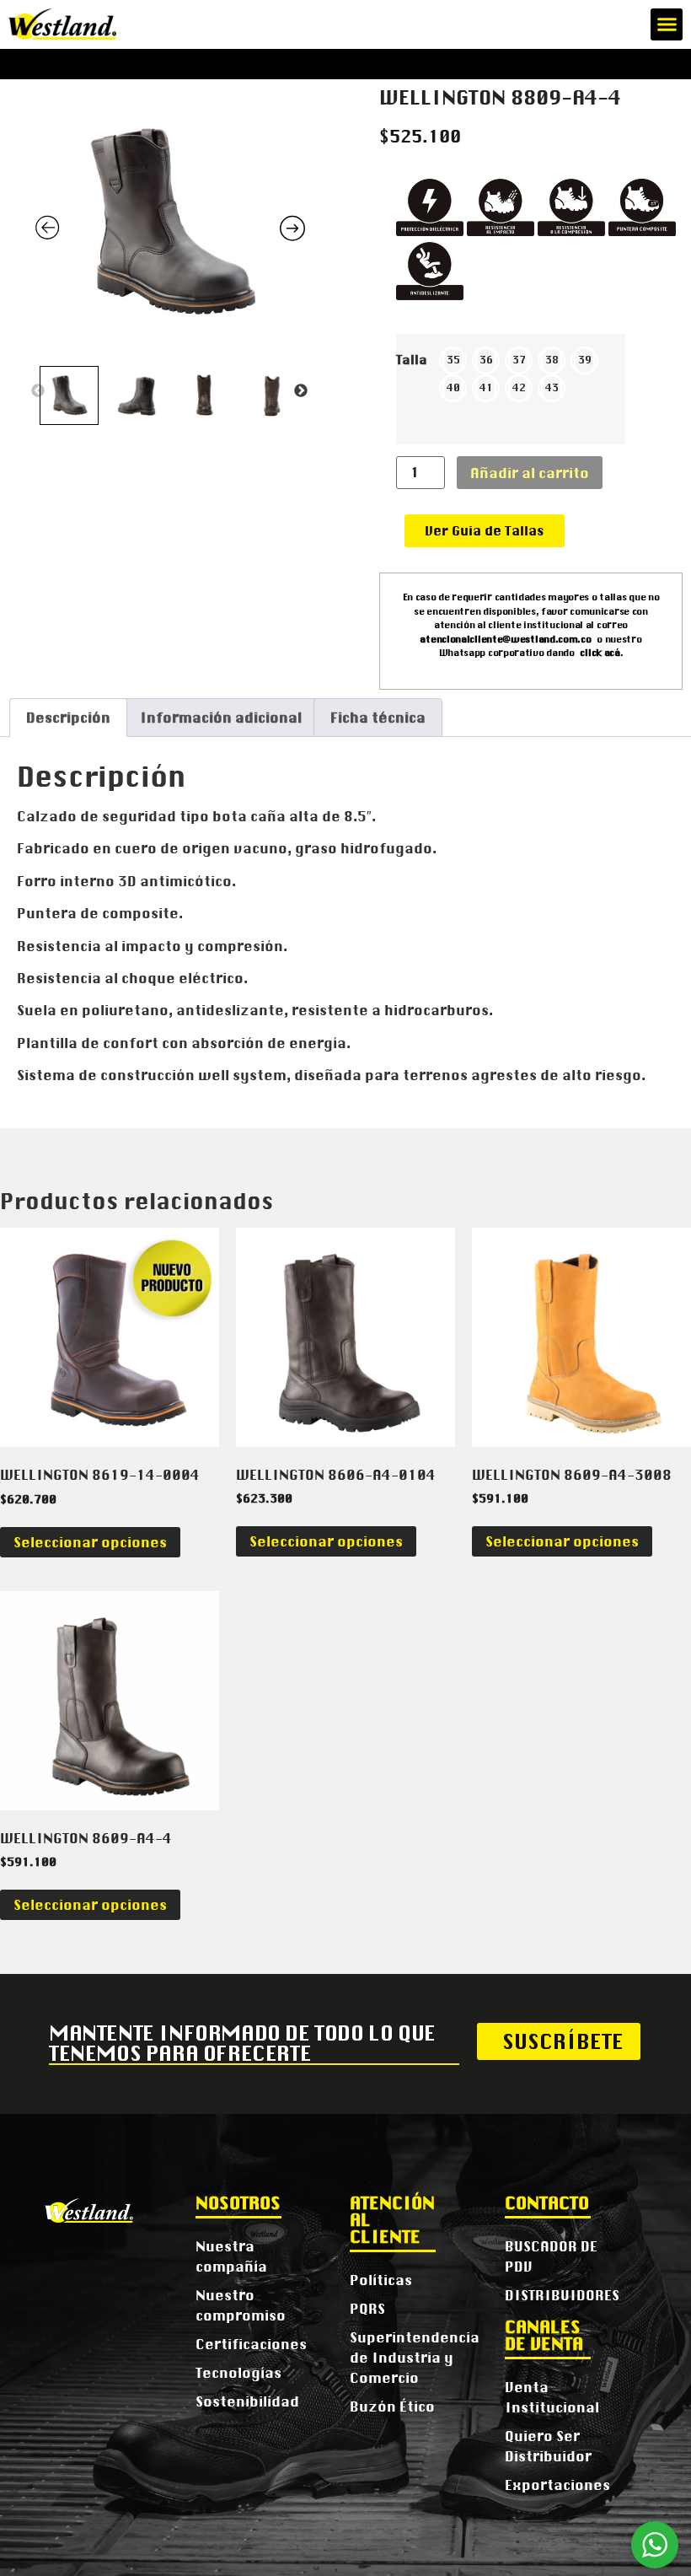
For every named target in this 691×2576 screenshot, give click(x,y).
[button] (667, 24)
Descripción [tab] (68, 718)
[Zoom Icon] (170, 223)
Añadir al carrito (530, 473)
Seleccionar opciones (90, 1542)
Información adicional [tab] (221, 718)
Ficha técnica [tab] (378, 718)
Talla (412, 360)
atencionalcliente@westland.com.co (505, 639)
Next (301, 391)
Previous (38, 391)
